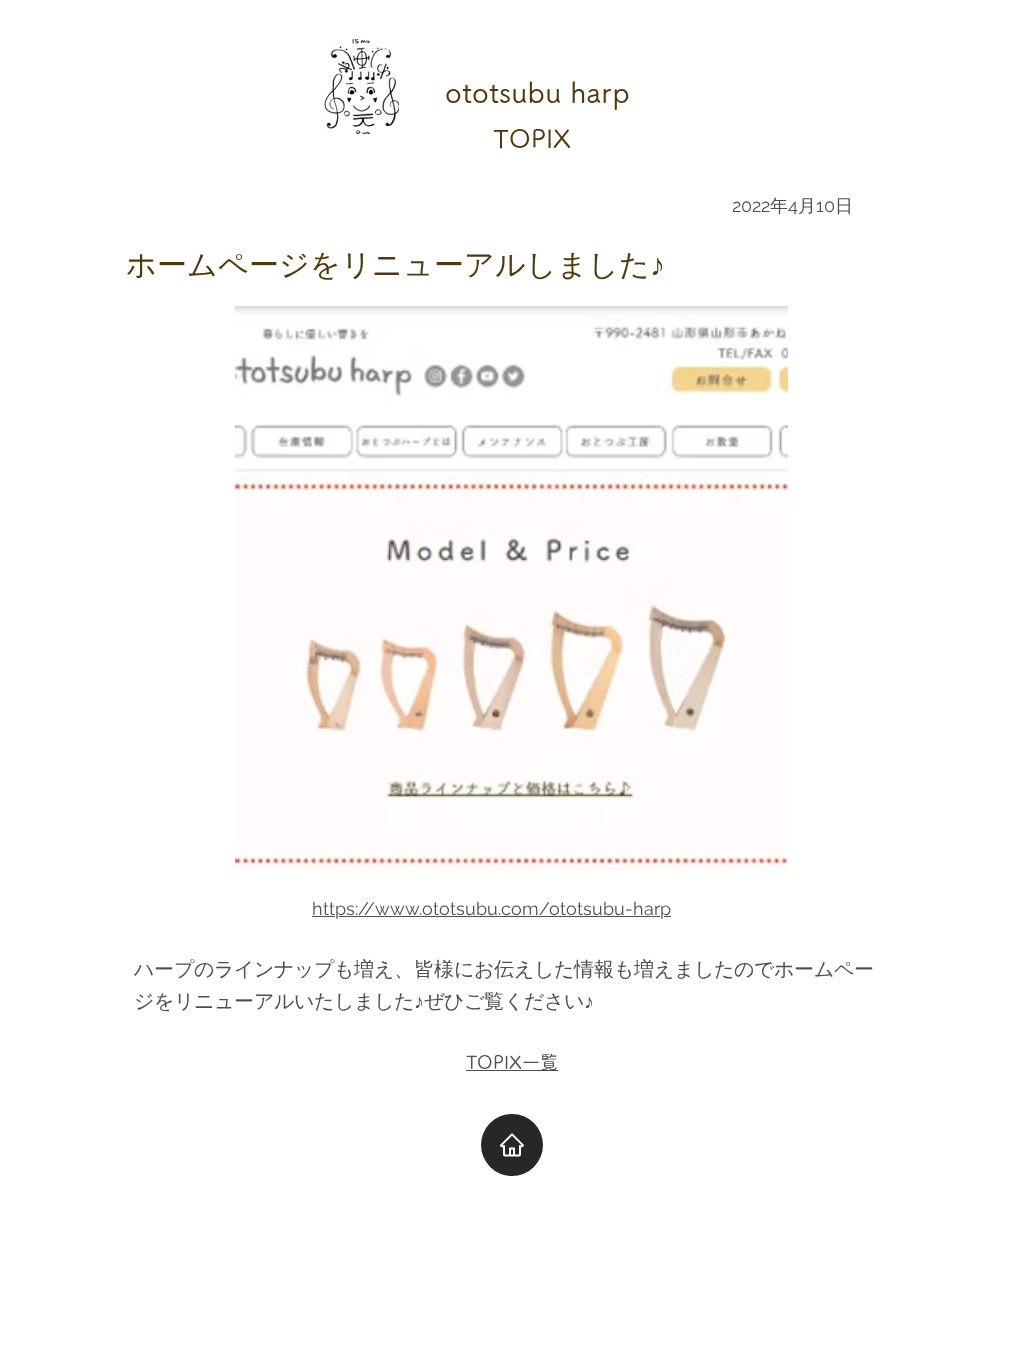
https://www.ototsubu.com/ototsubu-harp (491, 908)
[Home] (512, 1145)
